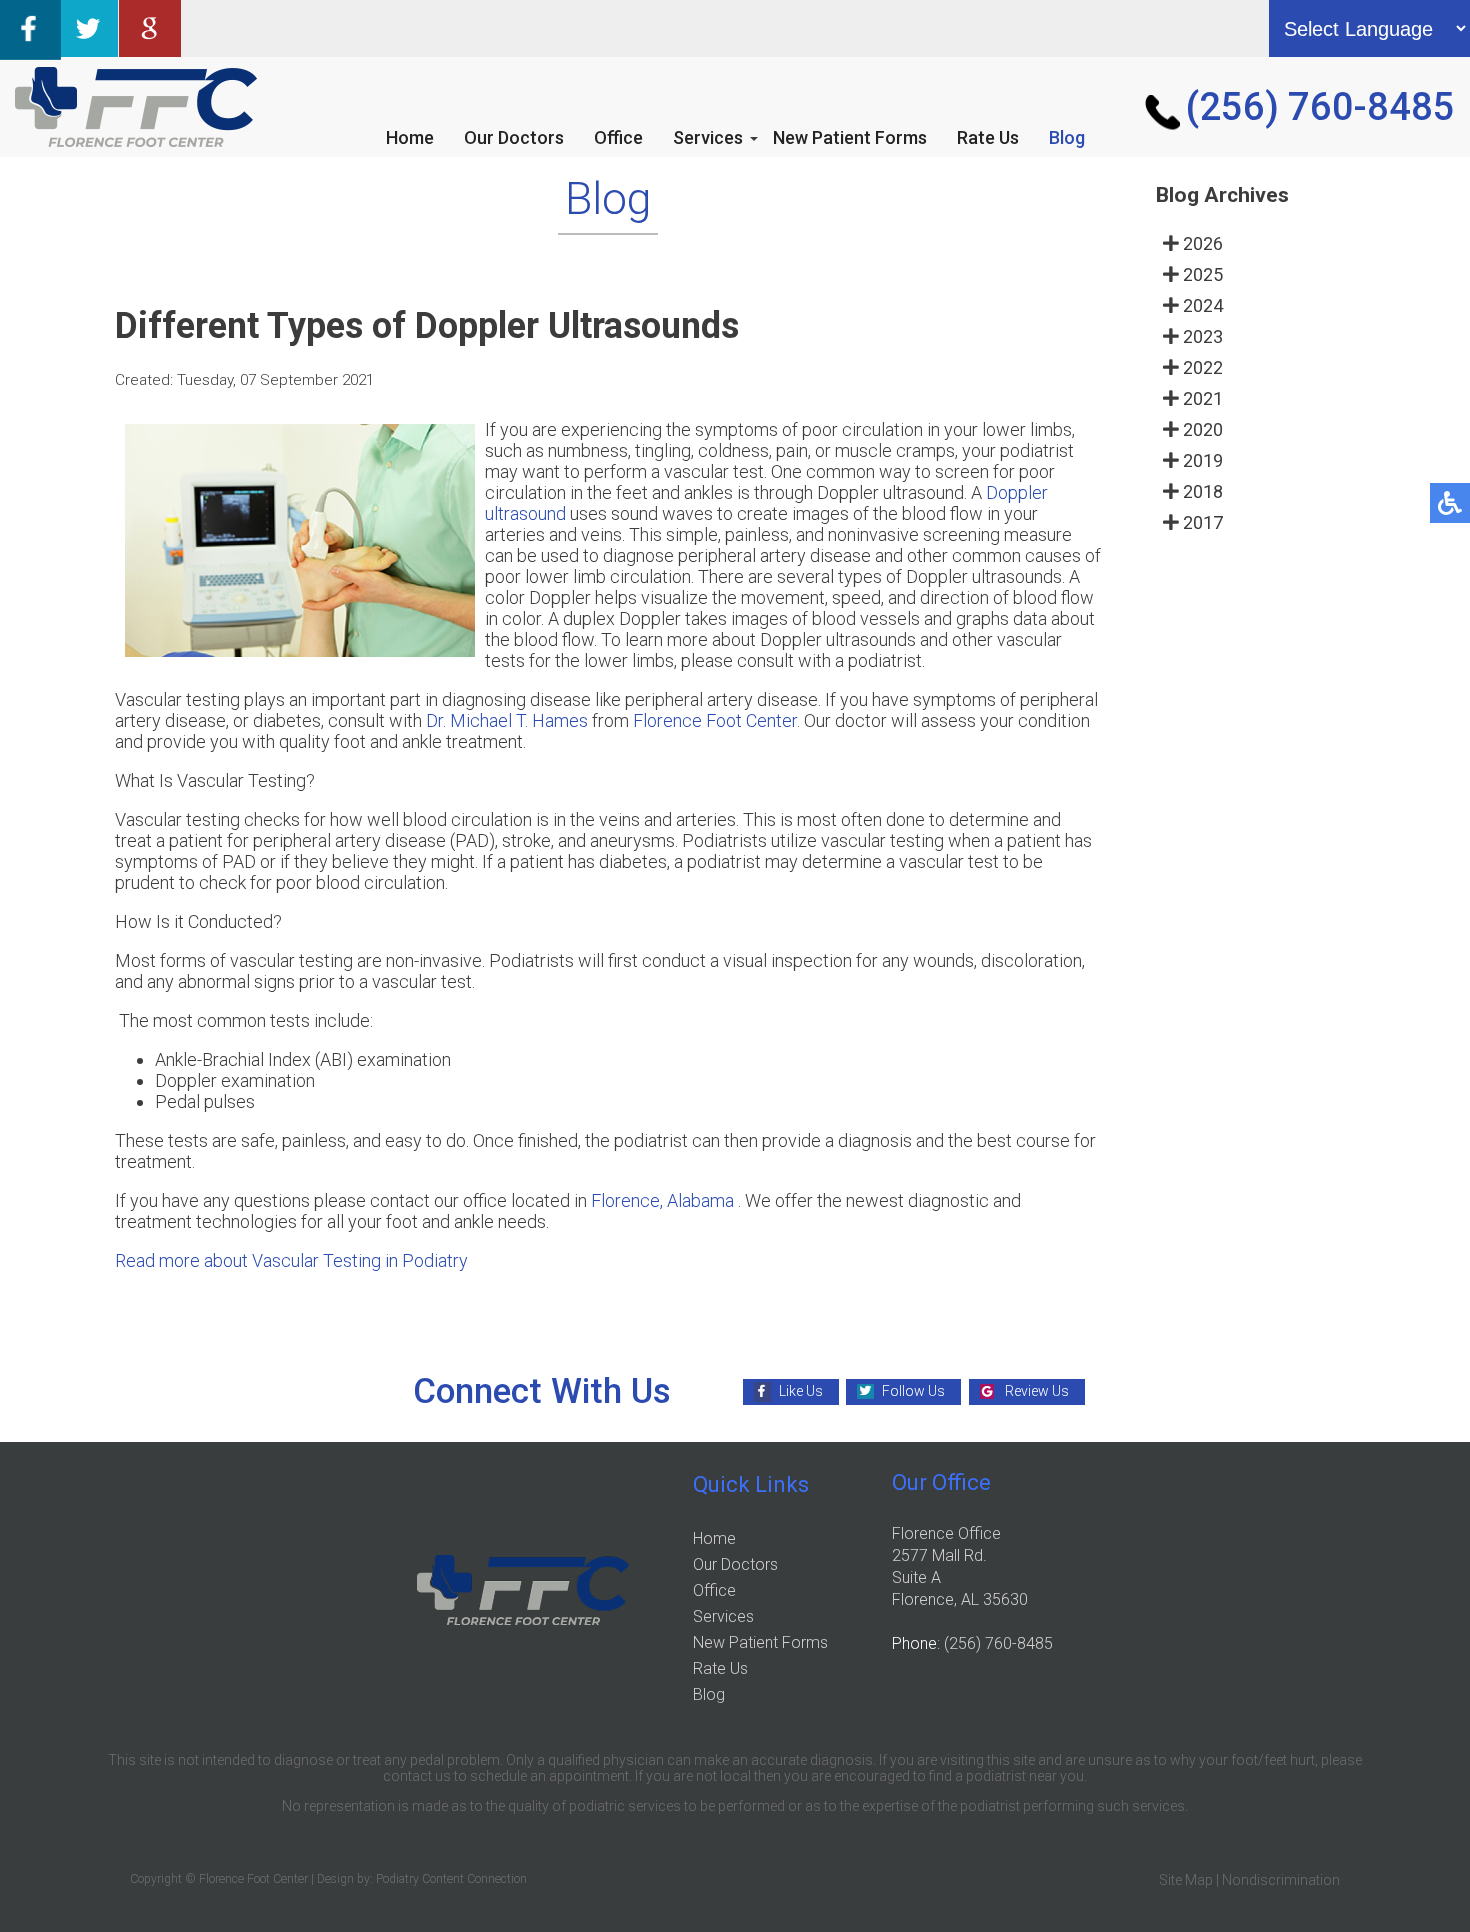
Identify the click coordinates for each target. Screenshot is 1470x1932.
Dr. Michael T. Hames (507, 720)
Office (618, 137)
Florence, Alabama (662, 1200)
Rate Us (988, 137)
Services (708, 137)
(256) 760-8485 (1320, 107)
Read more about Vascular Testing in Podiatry (291, 1260)
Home (410, 137)
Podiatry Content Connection (451, 1879)
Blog (1067, 137)
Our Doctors (514, 137)
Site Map (1186, 1880)
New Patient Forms (850, 137)
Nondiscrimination (1281, 1880)
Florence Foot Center (715, 720)
